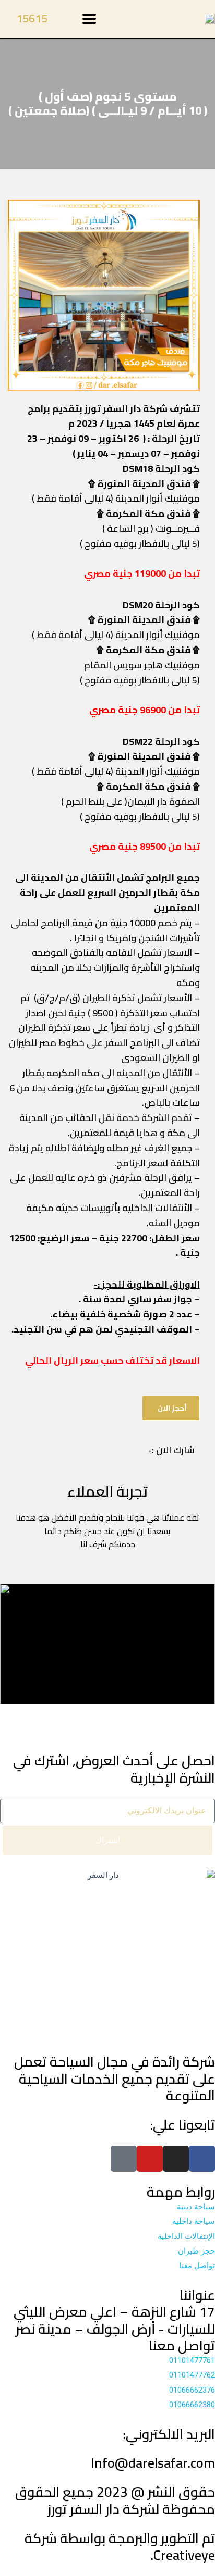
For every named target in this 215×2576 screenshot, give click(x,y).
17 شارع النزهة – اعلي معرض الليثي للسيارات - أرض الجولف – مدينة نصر (114, 2320)
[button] (18, 295)
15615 (32, 18)
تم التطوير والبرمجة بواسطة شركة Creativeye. (120, 2547)
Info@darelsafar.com (153, 2463)
